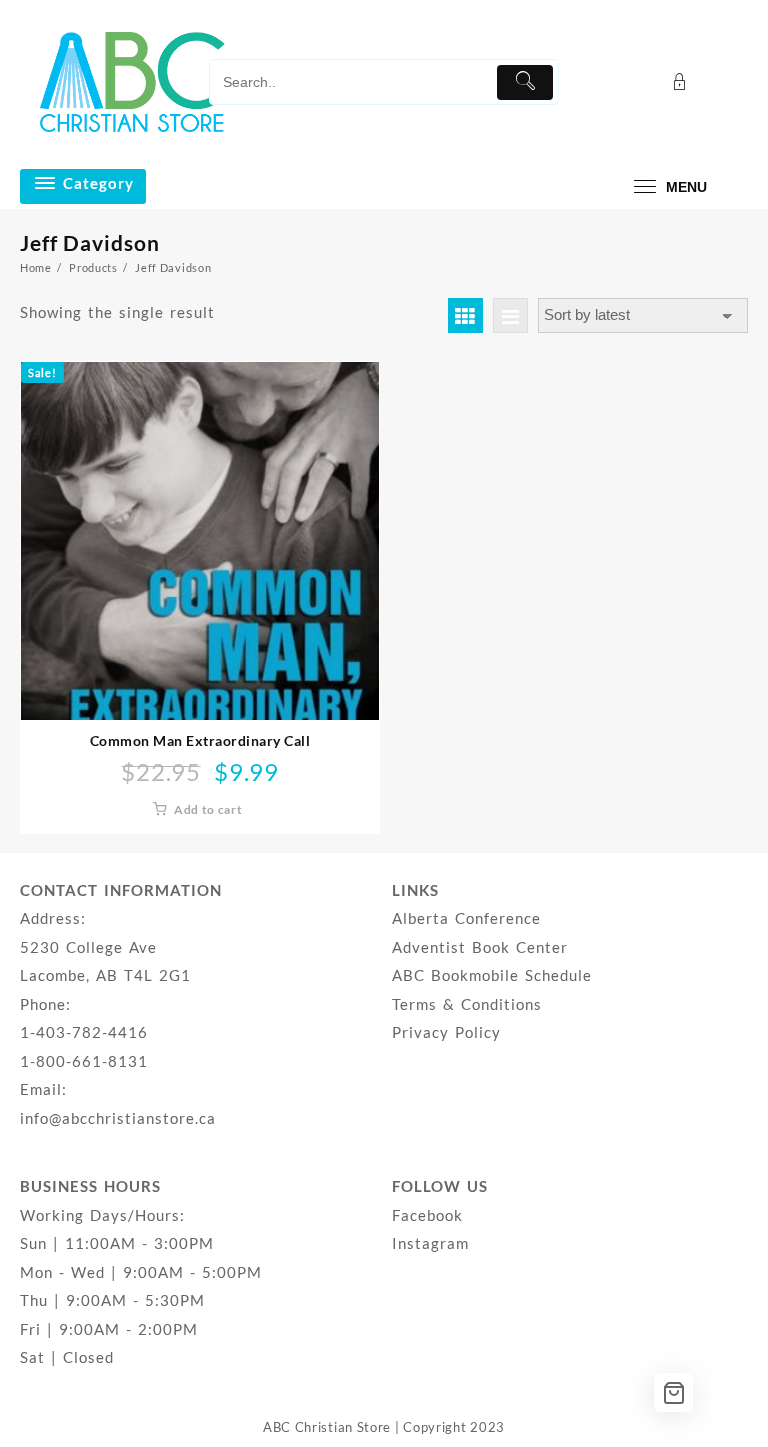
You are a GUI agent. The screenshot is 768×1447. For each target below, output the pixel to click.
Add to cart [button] (208, 809)
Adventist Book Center (480, 947)
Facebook (427, 1215)
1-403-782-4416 (84, 1032)
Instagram (430, 1243)
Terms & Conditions (467, 1004)
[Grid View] (465, 315)
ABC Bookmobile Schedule (492, 975)
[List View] (510, 315)
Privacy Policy (446, 1032)
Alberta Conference (466, 918)
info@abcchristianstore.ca (118, 1118)
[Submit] (525, 82)
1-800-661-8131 (84, 1061)
